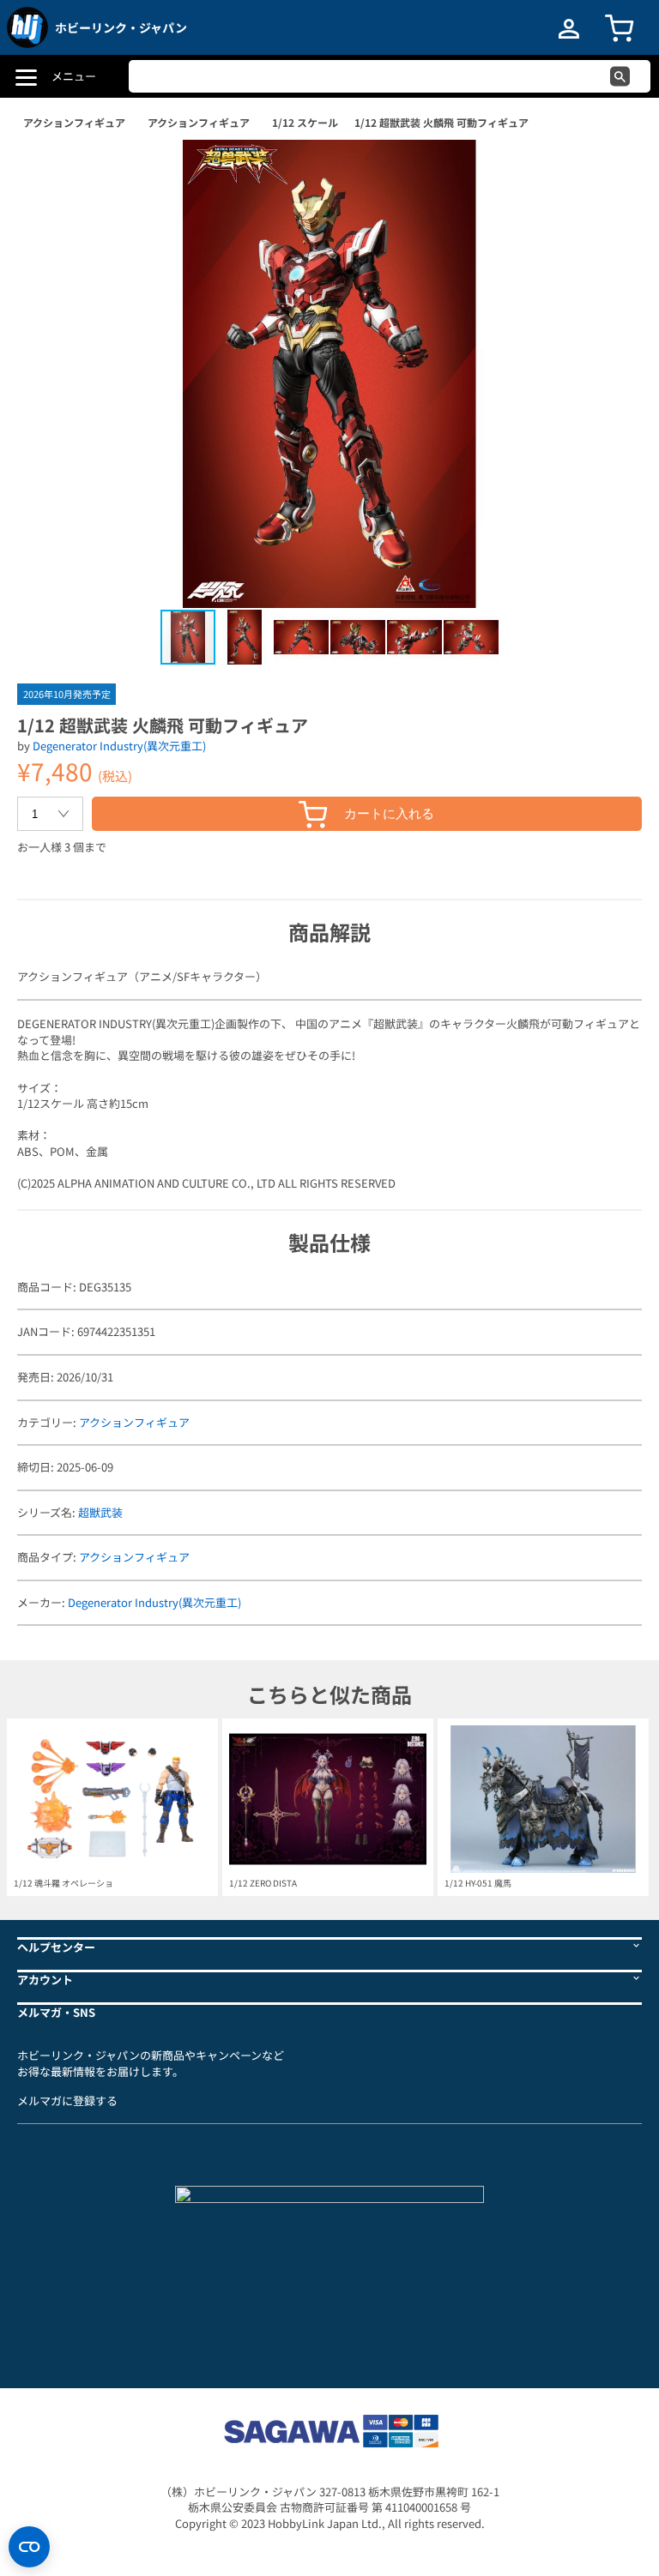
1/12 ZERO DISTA (263, 1883)
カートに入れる (389, 813)
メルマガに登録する (67, 2101)
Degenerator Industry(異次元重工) (119, 746)
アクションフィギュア (74, 122)
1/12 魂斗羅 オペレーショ (63, 1883)
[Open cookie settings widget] (29, 2547)
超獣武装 (100, 1512)
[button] (611, 171)
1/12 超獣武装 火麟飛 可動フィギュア (441, 122)
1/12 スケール (305, 122)
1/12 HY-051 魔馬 (478, 1883)
